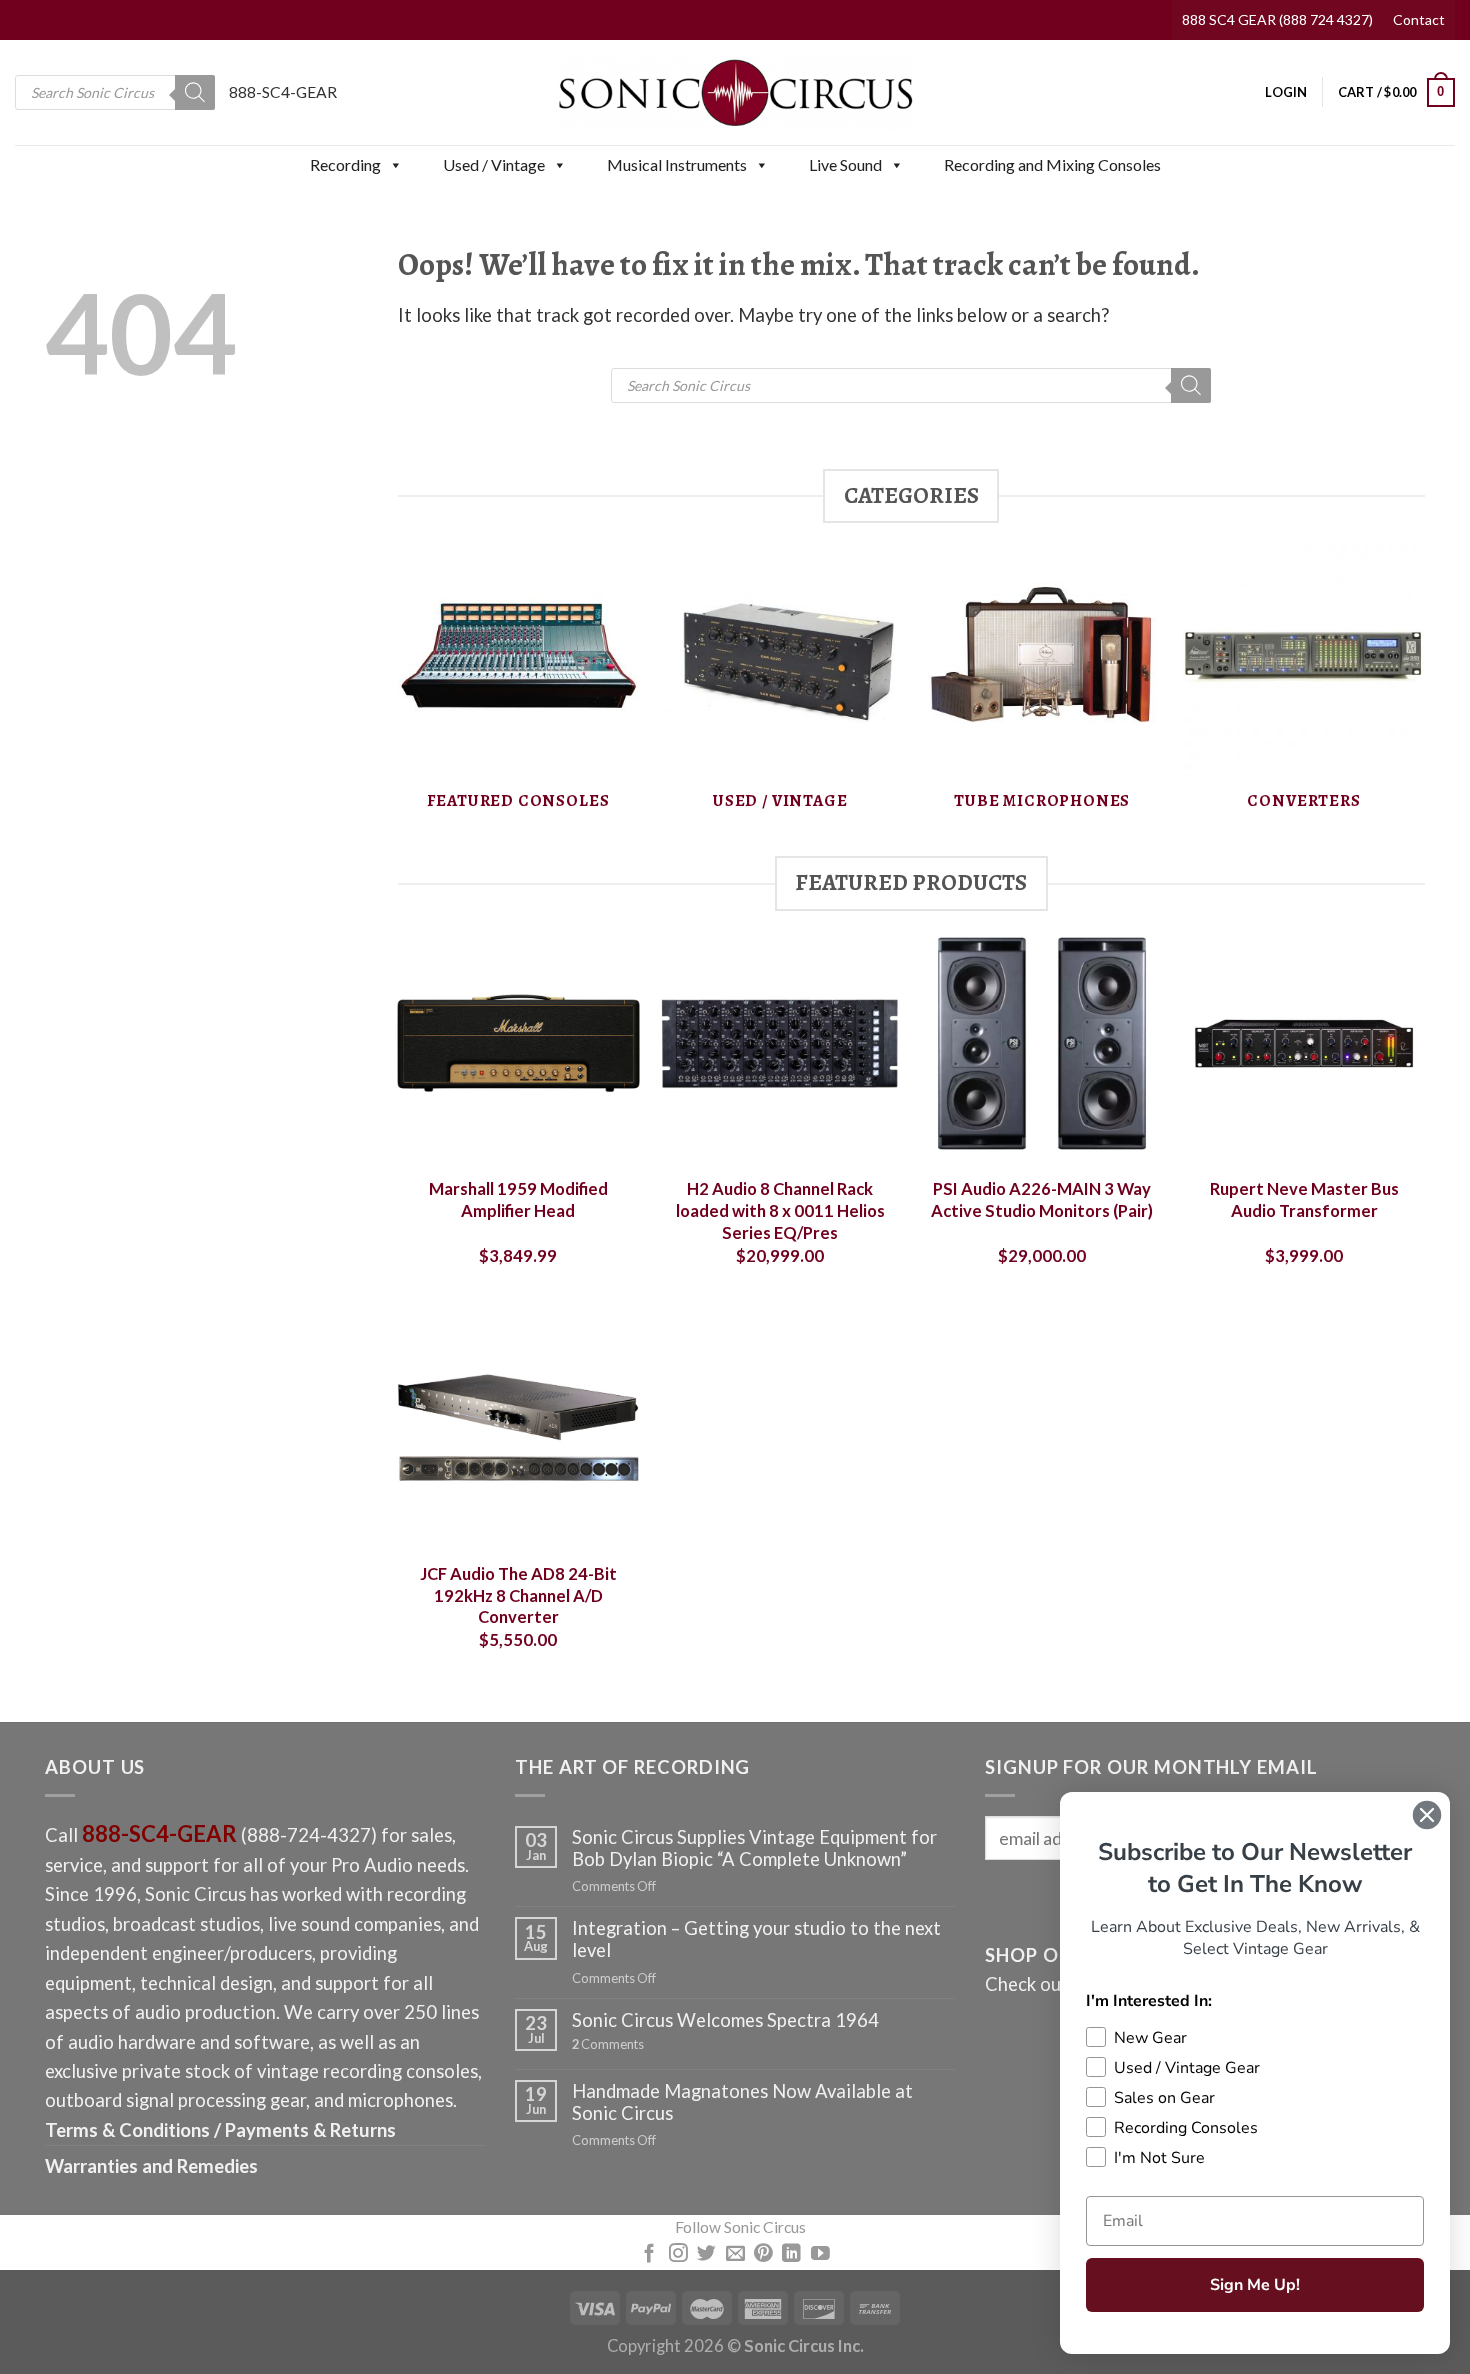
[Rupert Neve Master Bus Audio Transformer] (1304, 1043)
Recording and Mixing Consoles (1052, 164)
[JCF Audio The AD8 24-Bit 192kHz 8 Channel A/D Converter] (518, 1428)
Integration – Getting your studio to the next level (756, 1939)
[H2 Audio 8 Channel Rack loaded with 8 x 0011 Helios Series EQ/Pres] (780, 1043)
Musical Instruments (677, 164)
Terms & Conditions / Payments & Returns (220, 2130)
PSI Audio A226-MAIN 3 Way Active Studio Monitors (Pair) (1042, 1200)
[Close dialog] (1427, 1815)
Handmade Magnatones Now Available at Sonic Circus (742, 2102)
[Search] (195, 92)
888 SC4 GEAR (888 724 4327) (1277, 19)
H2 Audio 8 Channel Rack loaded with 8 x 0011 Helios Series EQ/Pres (780, 1210)
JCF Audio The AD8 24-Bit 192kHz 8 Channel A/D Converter (518, 1595)
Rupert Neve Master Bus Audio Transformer (1304, 1200)
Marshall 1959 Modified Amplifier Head (518, 1200)
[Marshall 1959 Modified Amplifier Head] (518, 1043)
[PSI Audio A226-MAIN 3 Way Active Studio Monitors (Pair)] (1042, 1043)
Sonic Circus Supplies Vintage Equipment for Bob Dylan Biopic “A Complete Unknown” (754, 1848)
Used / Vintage (494, 164)
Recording (345, 164)
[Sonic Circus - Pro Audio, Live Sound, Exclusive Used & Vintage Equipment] (735, 92)
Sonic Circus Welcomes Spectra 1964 (725, 2020)
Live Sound (845, 164)
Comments (608, 2044)
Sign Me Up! (1255, 2285)
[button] (395, 165)
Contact (1419, 19)
